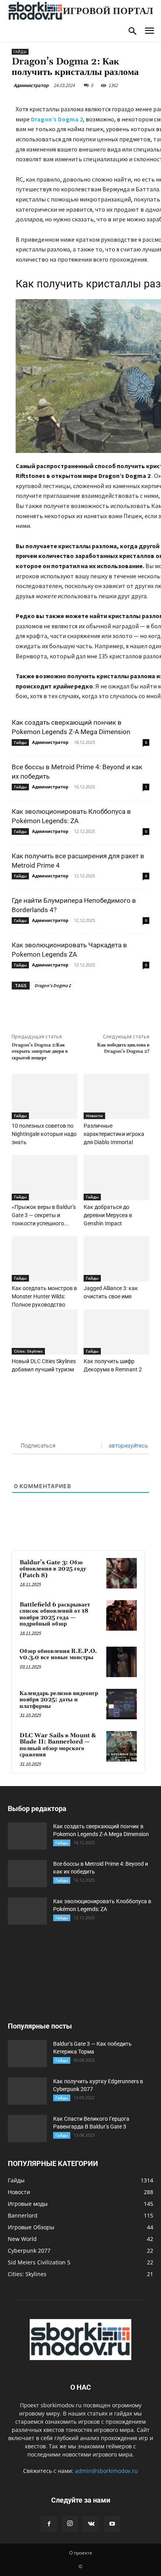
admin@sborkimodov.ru (106, 2471)
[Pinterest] (80, 1007)
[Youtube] (112, 2524)
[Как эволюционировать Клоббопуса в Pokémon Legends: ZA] (27, 1911)
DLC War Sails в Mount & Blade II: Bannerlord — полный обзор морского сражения (58, 1745)
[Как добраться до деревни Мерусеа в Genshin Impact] (117, 1178)
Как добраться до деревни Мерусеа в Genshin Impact (108, 1215)
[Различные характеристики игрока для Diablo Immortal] (117, 1096)
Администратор (31, 85)
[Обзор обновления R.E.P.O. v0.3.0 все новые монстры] (122, 1662)
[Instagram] (70, 2524)
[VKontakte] (91, 2524)
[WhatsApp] (98, 1007)
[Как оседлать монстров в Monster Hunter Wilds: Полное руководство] (45, 1259)
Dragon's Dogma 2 (53, 985)
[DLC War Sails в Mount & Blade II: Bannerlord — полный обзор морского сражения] (122, 1746)
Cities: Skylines (28, 1351)
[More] (116, 1007)
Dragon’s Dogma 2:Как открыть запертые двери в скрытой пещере (40, 1052)
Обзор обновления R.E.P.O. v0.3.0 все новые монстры (58, 1654)
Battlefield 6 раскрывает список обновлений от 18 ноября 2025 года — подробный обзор (55, 1614)
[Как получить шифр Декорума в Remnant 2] (117, 1332)
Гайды (20, 52)
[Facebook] (44, 1007)
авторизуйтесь (128, 1445)
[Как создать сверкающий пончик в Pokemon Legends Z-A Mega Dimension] (27, 1836)
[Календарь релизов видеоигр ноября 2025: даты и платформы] (122, 1704)
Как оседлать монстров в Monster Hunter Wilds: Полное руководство (44, 1296)
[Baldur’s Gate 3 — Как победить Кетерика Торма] (27, 2054)
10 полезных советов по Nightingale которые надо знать (44, 1134)
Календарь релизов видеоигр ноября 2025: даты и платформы (59, 1700)
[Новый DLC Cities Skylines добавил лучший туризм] (45, 1332)
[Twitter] (62, 1007)
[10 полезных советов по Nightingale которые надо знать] (45, 1096)
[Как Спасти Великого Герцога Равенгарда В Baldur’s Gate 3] (27, 2129)
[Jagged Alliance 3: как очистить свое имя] (117, 1259)
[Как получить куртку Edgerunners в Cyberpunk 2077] (27, 2091)
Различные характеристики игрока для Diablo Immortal (114, 1134)
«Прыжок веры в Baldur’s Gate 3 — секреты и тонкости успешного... (44, 1215)
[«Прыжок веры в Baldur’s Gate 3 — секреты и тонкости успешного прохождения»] (45, 1178)
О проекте (81, 2553)
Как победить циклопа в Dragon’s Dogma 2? (123, 1048)
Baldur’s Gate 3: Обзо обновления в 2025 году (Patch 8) (53, 1569)
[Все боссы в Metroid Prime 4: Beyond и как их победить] (27, 1874)
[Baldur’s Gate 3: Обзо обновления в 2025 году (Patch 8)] (122, 1573)
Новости (94, 1116)
